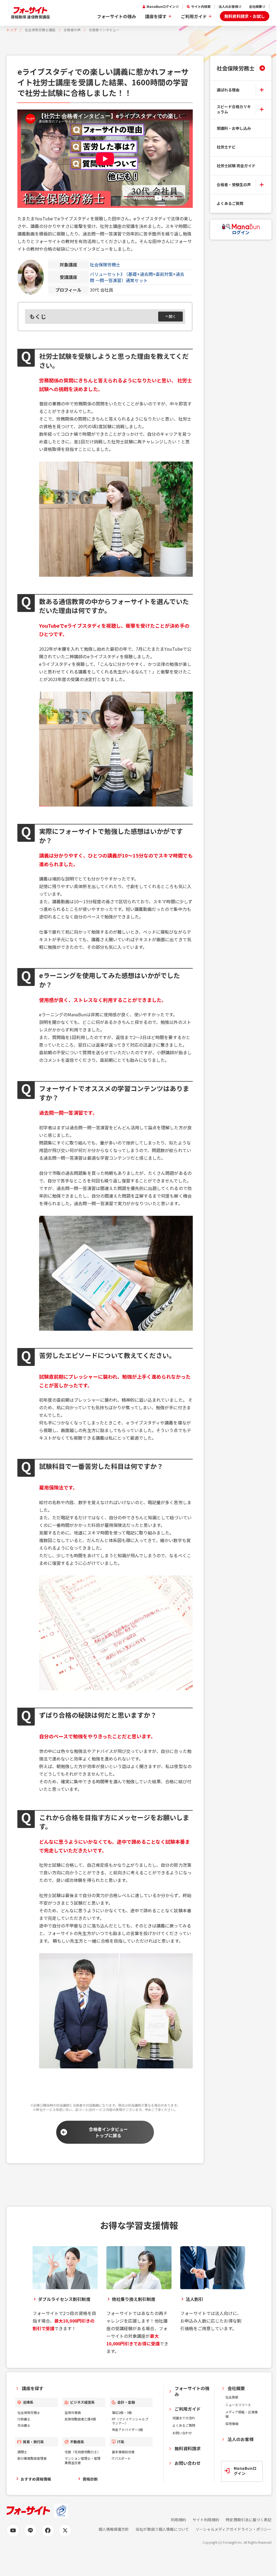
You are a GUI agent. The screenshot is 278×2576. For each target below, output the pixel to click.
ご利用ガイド (194, 16)
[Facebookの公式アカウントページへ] (48, 2530)
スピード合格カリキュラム (234, 109)
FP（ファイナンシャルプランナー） (130, 2421)
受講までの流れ (184, 2418)
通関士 (22, 2452)
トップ (12, 30)
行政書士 (24, 2419)
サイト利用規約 (206, 2520)
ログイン (241, 232)
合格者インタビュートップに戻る (108, 2132)
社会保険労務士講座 (40, 30)
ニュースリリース (238, 2405)
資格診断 (90, 2479)
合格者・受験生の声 (234, 185)
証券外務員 (73, 2412)
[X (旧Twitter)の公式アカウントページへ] (65, 2530)
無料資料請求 (188, 2448)
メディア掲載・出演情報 (241, 2414)
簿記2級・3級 (122, 2412)
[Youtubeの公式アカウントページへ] (13, 2530)
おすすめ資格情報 (36, 2479)
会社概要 (255, 7)
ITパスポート (121, 2458)
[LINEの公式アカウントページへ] (30, 2530)
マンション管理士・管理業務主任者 (83, 2460)
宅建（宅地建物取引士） (83, 2452)
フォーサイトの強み (116, 16)
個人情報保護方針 (114, 2529)
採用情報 (232, 2424)
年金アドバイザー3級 (127, 2430)
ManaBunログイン (161, 7)
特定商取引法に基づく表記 (249, 2520)
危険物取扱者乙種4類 (80, 2419)
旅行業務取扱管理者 (32, 2458)
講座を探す (156, 16)
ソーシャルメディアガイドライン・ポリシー (233, 2529)
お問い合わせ (182, 2433)
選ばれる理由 (228, 90)
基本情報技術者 (123, 2452)
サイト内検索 (201, 7)
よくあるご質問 (230, 203)
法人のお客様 (228, 7)
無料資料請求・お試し (245, 16)
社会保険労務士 (105, 265)
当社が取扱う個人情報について (162, 2529)
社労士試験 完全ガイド (236, 166)
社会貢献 (232, 2397)
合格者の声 (72, 30)
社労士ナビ (226, 147)
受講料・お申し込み (234, 128)
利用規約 (178, 2520)
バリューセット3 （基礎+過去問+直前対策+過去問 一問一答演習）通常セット (137, 277)
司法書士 (24, 2425)
